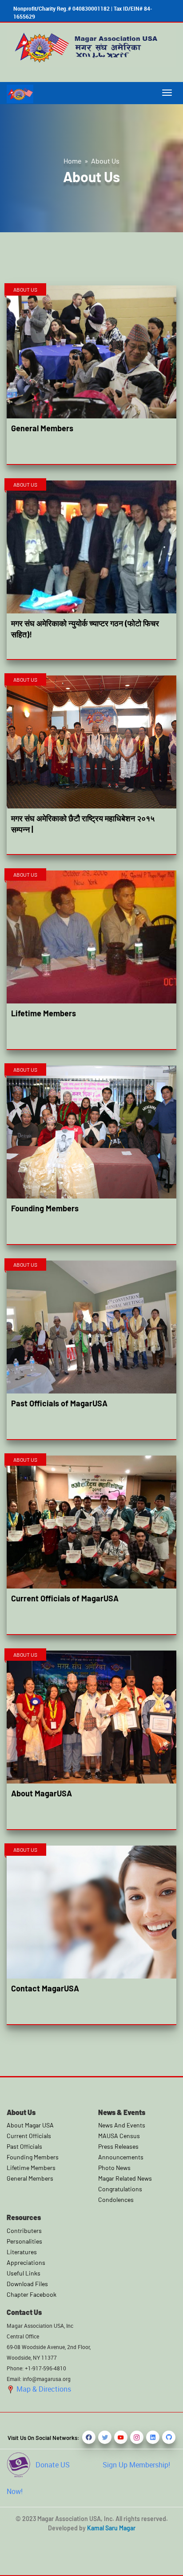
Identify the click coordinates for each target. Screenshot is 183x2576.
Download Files (27, 2284)
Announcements (121, 2157)
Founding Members (45, 1208)
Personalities (24, 2241)
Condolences (116, 2199)
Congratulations (120, 2189)
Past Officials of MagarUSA (59, 1403)
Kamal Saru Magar (111, 2528)
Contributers (24, 2231)
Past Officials (24, 2146)
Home (73, 161)
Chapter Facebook (32, 2294)
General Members (42, 428)
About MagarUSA (42, 1793)
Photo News (114, 2168)
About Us (105, 161)
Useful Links (24, 2273)
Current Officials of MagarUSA (65, 1598)
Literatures (22, 2252)
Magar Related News (125, 2178)
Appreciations (26, 2262)
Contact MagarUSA (45, 1988)
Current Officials (29, 2136)
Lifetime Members (44, 1013)
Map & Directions (43, 2389)
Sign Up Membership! (136, 2465)
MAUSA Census (119, 2136)
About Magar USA (30, 2125)
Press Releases (118, 2146)
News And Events (122, 2125)
